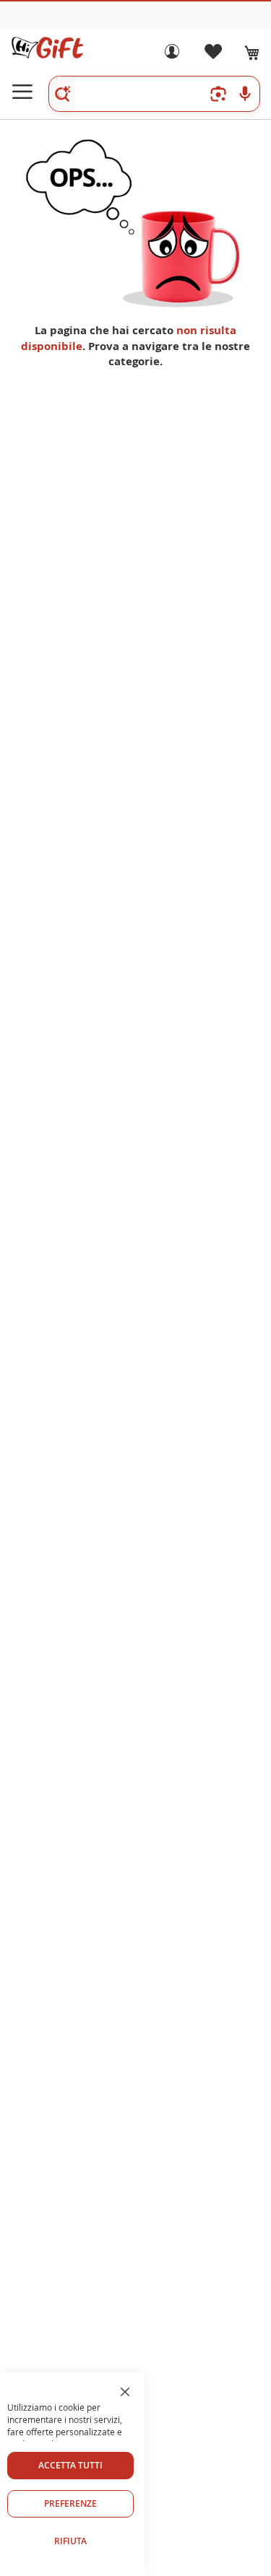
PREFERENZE (70, 2503)
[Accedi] (172, 55)
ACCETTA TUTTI (70, 2465)
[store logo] (47, 48)
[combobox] (154, 94)
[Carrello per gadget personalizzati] (252, 53)
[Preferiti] (212, 55)
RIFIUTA (70, 2541)
